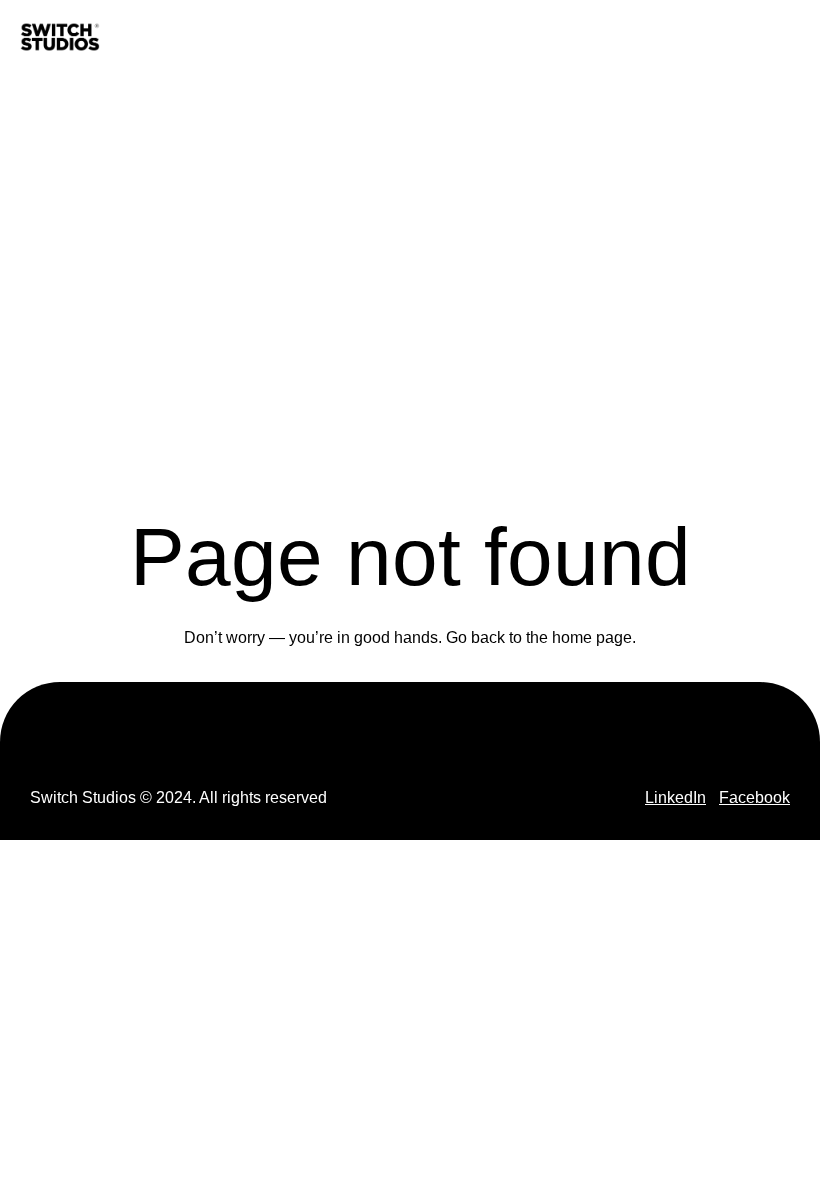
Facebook (754, 797)
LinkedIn (675, 797)
